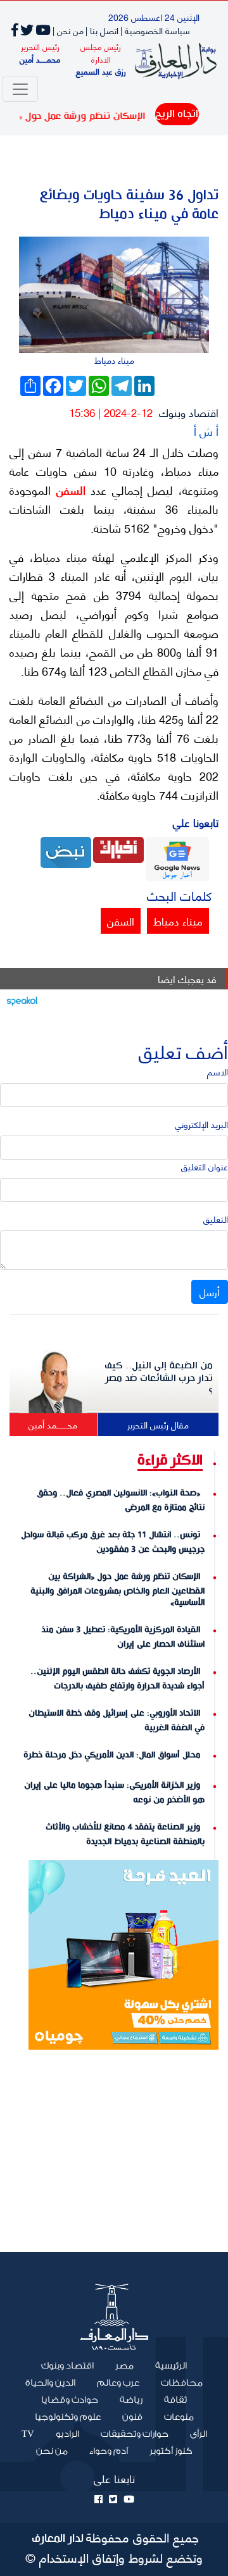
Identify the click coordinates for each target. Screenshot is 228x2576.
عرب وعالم (118, 2383)
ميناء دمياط (178, 920)
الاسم (218, 1071)
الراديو (67, 2434)
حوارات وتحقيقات (135, 2434)
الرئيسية (166, 2365)
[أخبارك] (118, 848)
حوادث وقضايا (70, 2400)
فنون (132, 2417)
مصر (124, 2366)
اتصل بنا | (102, 30)
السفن (68, 490)
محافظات (182, 2383)
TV (28, 2434)
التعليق (216, 1219)
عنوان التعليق (205, 1166)
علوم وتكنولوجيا (68, 2417)
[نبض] (66, 851)
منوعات (179, 2417)
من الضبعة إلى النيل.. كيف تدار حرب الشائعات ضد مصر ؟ (159, 1378)
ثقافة (175, 2400)
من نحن (52, 2451)
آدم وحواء (109, 2451)
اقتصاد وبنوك (189, 412)
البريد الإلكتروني (201, 1124)
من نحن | (68, 30)
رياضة (131, 2400)
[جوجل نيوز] (177, 858)
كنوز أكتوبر (171, 2451)
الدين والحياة (50, 2383)
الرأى (199, 2434)
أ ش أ (206, 430)
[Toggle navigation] (20, 89)
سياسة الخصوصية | (155, 30)
